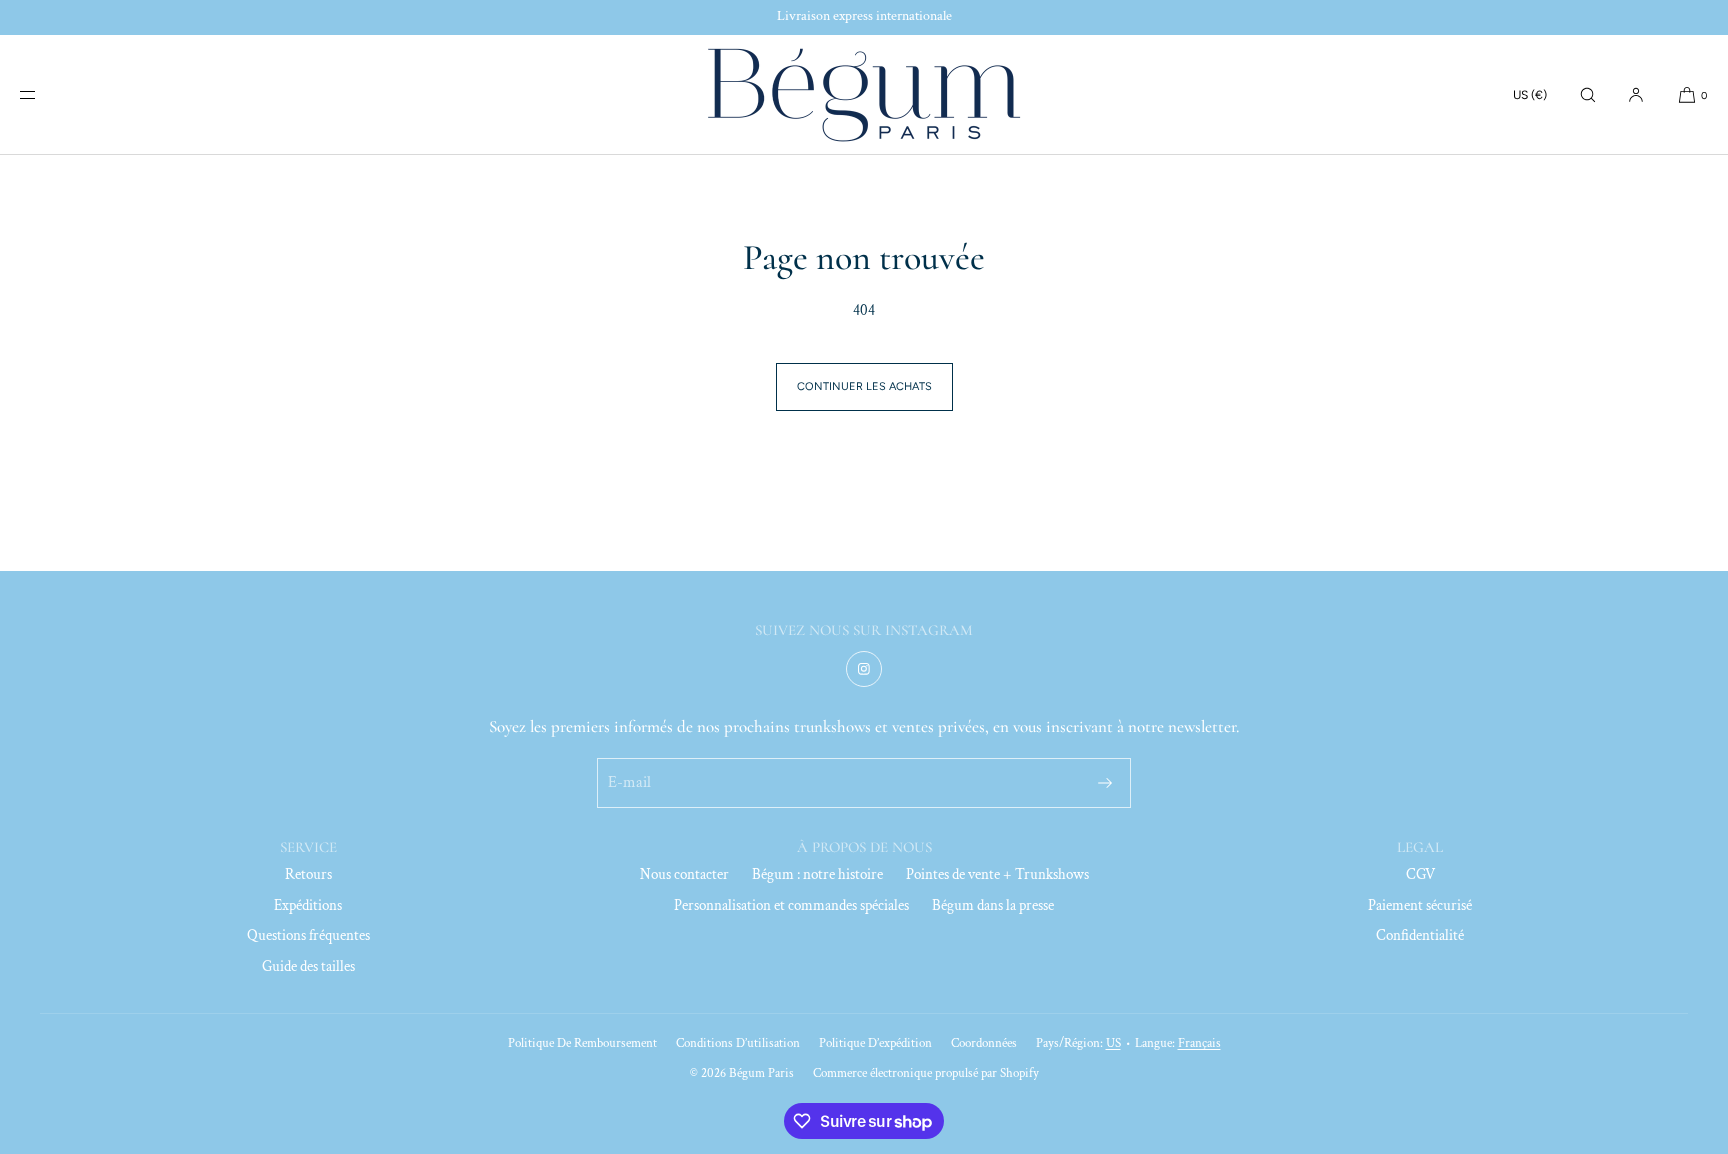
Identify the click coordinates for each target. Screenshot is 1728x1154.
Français (1199, 1043)
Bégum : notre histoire (817, 874)
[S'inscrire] (1105, 783)
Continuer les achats (864, 386)
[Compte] (1636, 94)
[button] (1588, 94)
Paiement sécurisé (1420, 905)
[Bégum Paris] (864, 95)
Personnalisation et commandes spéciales (791, 905)
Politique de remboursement (582, 1043)
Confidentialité (1420, 935)
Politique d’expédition (875, 1043)
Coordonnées (984, 1043)
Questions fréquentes (308, 935)
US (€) (1530, 95)
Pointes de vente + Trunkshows (997, 874)
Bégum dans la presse (993, 905)
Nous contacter (684, 874)
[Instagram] (864, 669)
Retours (308, 874)
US (1113, 1043)
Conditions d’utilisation (738, 1043)
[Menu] (44, 94)
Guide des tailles (308, 966)
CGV (1420, 874)
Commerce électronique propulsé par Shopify (926, 1073)
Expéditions (308, 905)
